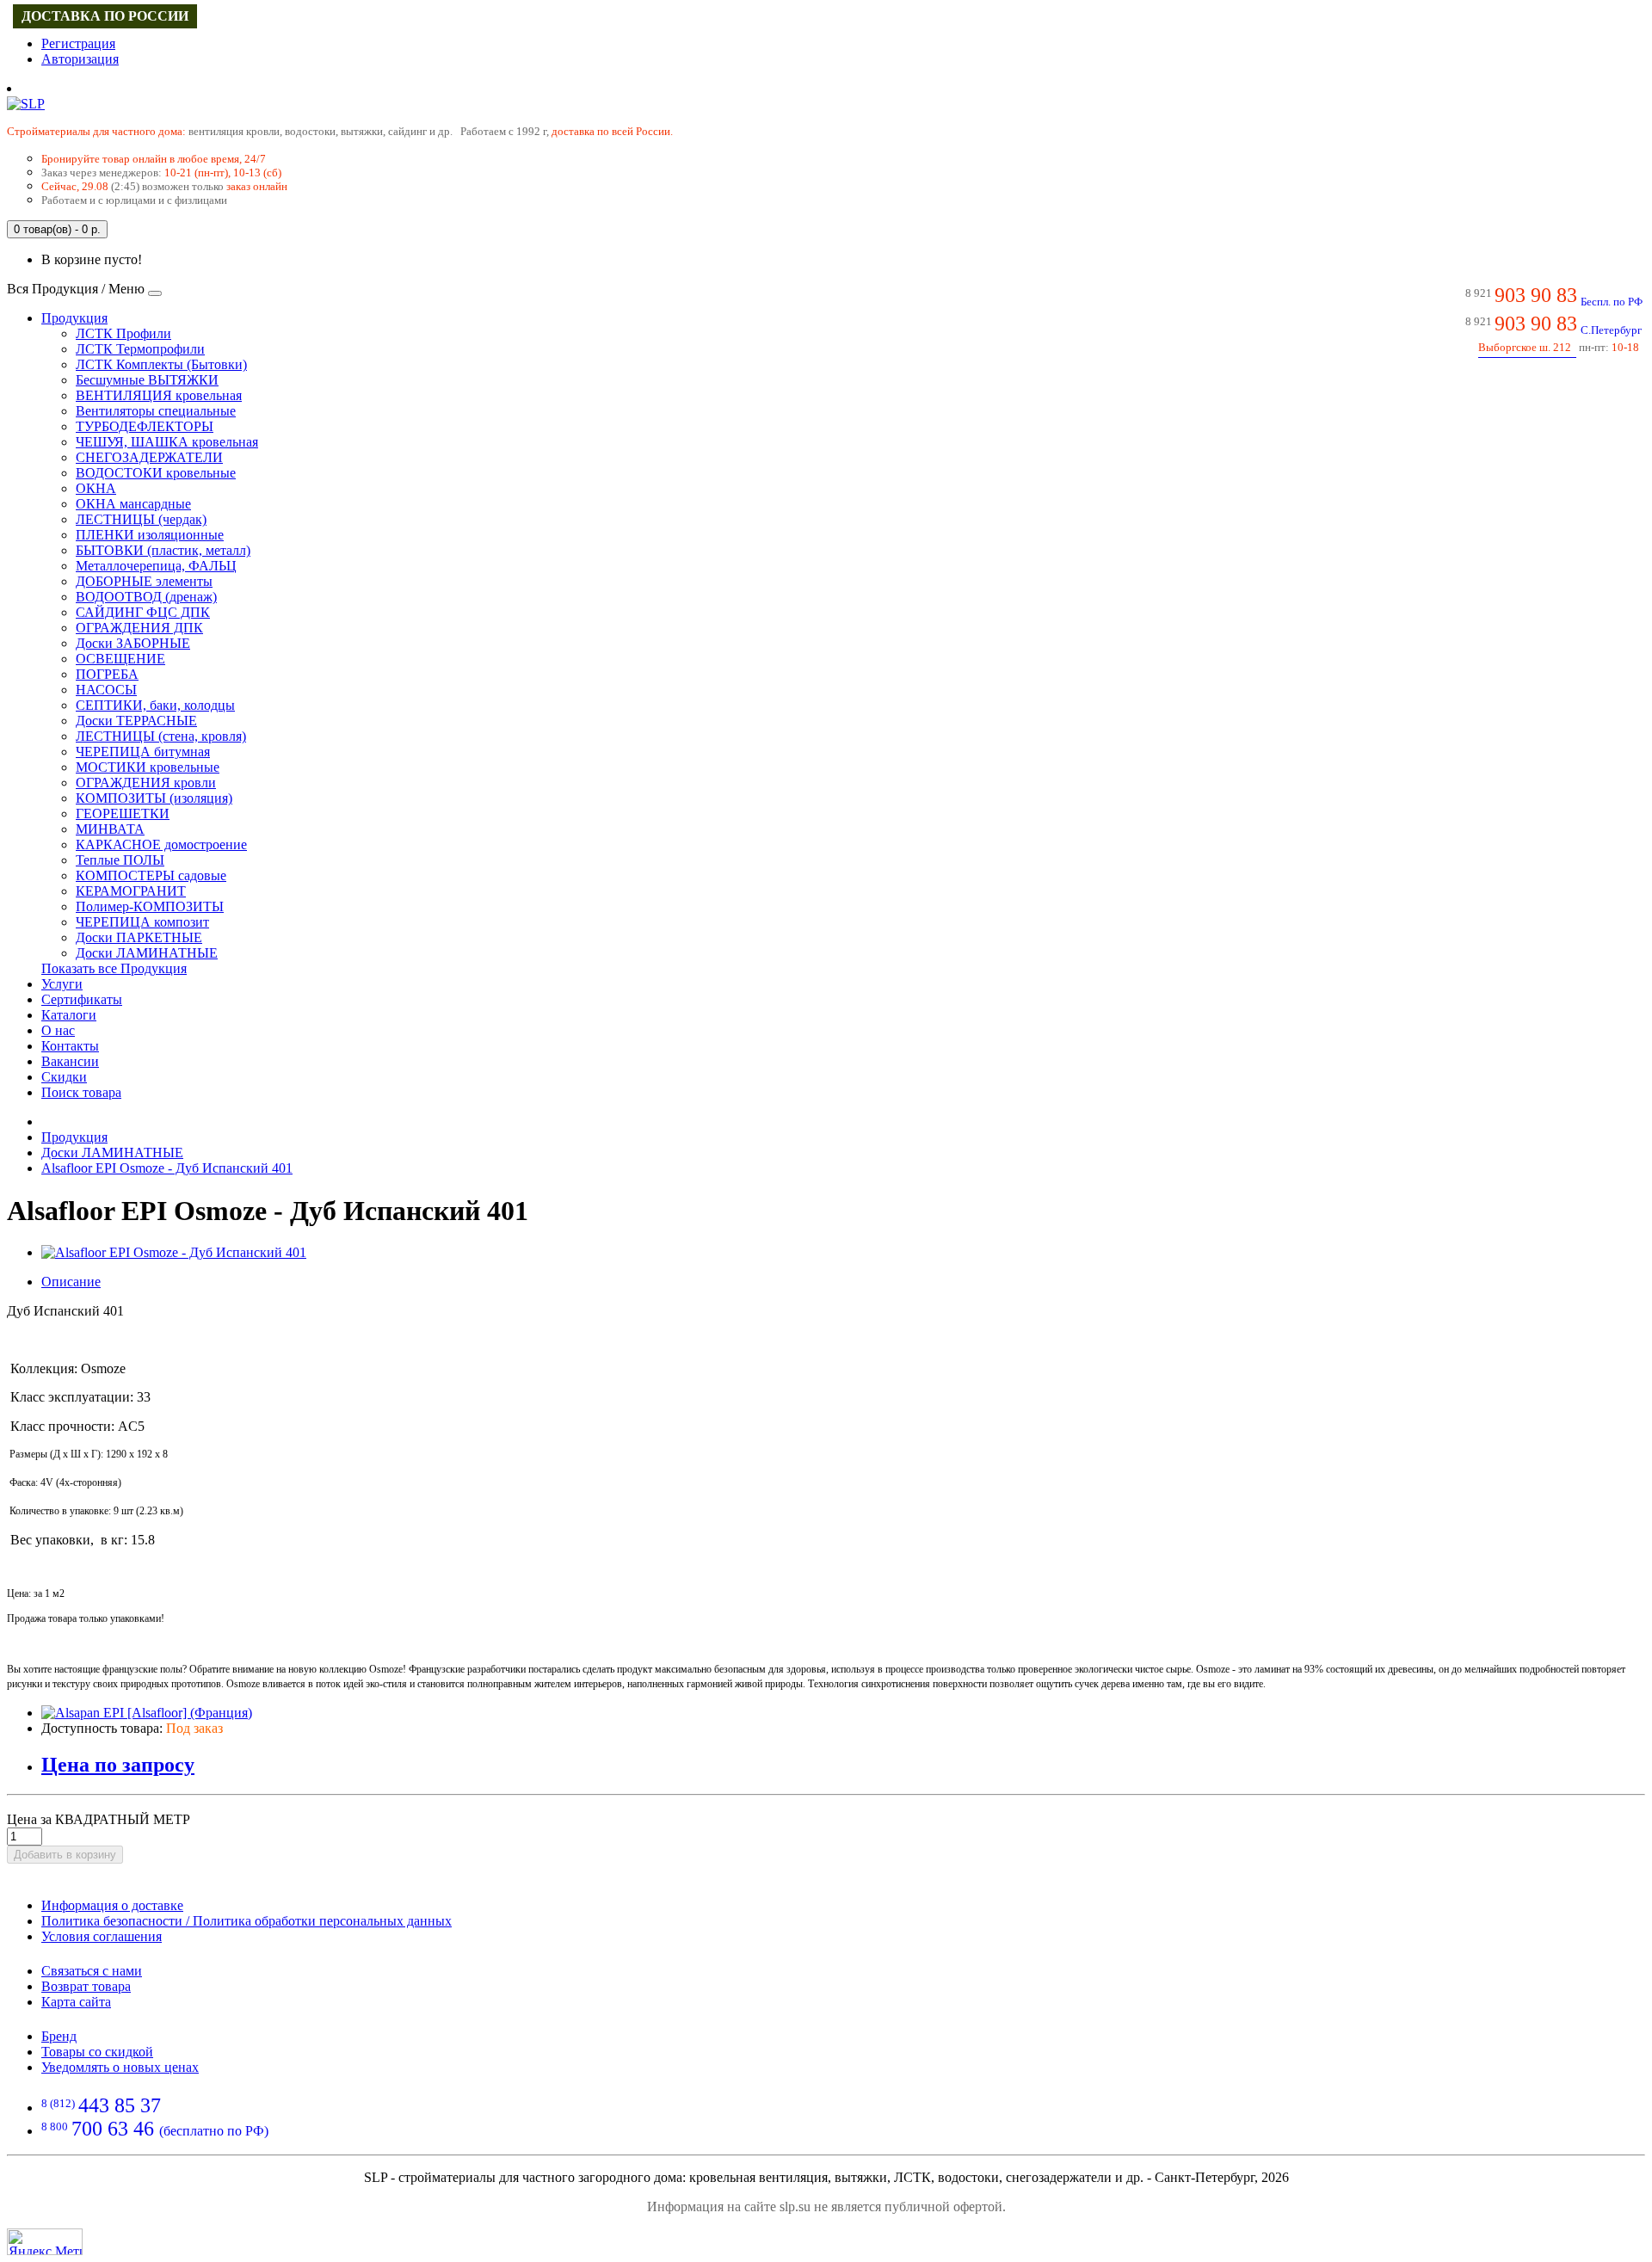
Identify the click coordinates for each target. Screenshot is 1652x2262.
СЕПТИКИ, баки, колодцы (155, 705)
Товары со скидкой (97, 2052)
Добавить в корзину (65, 1855)
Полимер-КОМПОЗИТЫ (150, 906)
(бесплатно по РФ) (155, 2131)
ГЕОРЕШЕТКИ (123, 814)
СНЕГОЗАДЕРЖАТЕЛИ (149, 457)
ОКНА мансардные (133, 504)
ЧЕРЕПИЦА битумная (143, 752)
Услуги (62, 984)
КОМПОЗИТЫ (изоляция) (154, 798)
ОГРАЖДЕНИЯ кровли (146, 783)
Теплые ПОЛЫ (120, 860)
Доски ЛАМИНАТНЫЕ (147, 953)
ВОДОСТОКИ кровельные (156, 473)
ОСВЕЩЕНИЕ (120, 659)
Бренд (59, 2036)
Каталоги (69, 1015)
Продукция (74, 318)
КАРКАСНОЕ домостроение (161, 844)
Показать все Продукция (114, 968)
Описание (71, 1282)
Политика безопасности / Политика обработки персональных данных (247, 1921)
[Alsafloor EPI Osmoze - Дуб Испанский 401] (174, 1252)
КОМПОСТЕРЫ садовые (151, 875)
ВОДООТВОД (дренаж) (146, 597)
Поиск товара (81, 1092)
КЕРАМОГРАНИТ (131, 891)
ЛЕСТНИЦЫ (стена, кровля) (161, 736)
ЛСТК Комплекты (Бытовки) (161, 364)
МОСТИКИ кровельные (148, 767)
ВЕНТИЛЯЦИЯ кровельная (159, 395)
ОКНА (96, 488)
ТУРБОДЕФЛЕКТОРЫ (145, 426)
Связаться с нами (92, 1971)
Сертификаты (82, 999)
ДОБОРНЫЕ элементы (144, 581)
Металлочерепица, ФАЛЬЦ (156, 566)
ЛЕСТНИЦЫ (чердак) (141, 519)
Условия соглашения (102, 1936)
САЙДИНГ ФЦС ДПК (143, 612)
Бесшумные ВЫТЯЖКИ (147, 380)
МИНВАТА (110, 829)
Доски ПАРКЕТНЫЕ (139, 937)
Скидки (64, 1077)
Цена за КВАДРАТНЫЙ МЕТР (99, 1819)
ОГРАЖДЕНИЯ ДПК (139, 628)
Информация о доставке (112, 1905)
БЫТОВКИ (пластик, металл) (163, 550)
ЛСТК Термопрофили (140, 349)
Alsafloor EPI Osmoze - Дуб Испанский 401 (167, 1168)
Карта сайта (76, 2002)
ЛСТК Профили (123, 333)
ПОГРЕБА (107, 674)
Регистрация (78, 43)
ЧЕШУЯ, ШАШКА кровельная (167, 442)
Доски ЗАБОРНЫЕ (133, 643)
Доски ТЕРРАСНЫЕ (136, 721)
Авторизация (80, 59)
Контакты (70, 1046)
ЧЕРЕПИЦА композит (142, 922)
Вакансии (70, 1061)
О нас (58, 1030)
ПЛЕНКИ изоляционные (150, 535)
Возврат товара (86, 1986)
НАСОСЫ (106, 690)
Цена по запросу (118, 1765)
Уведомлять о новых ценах (120, 2067)
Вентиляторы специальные (156, 411)
